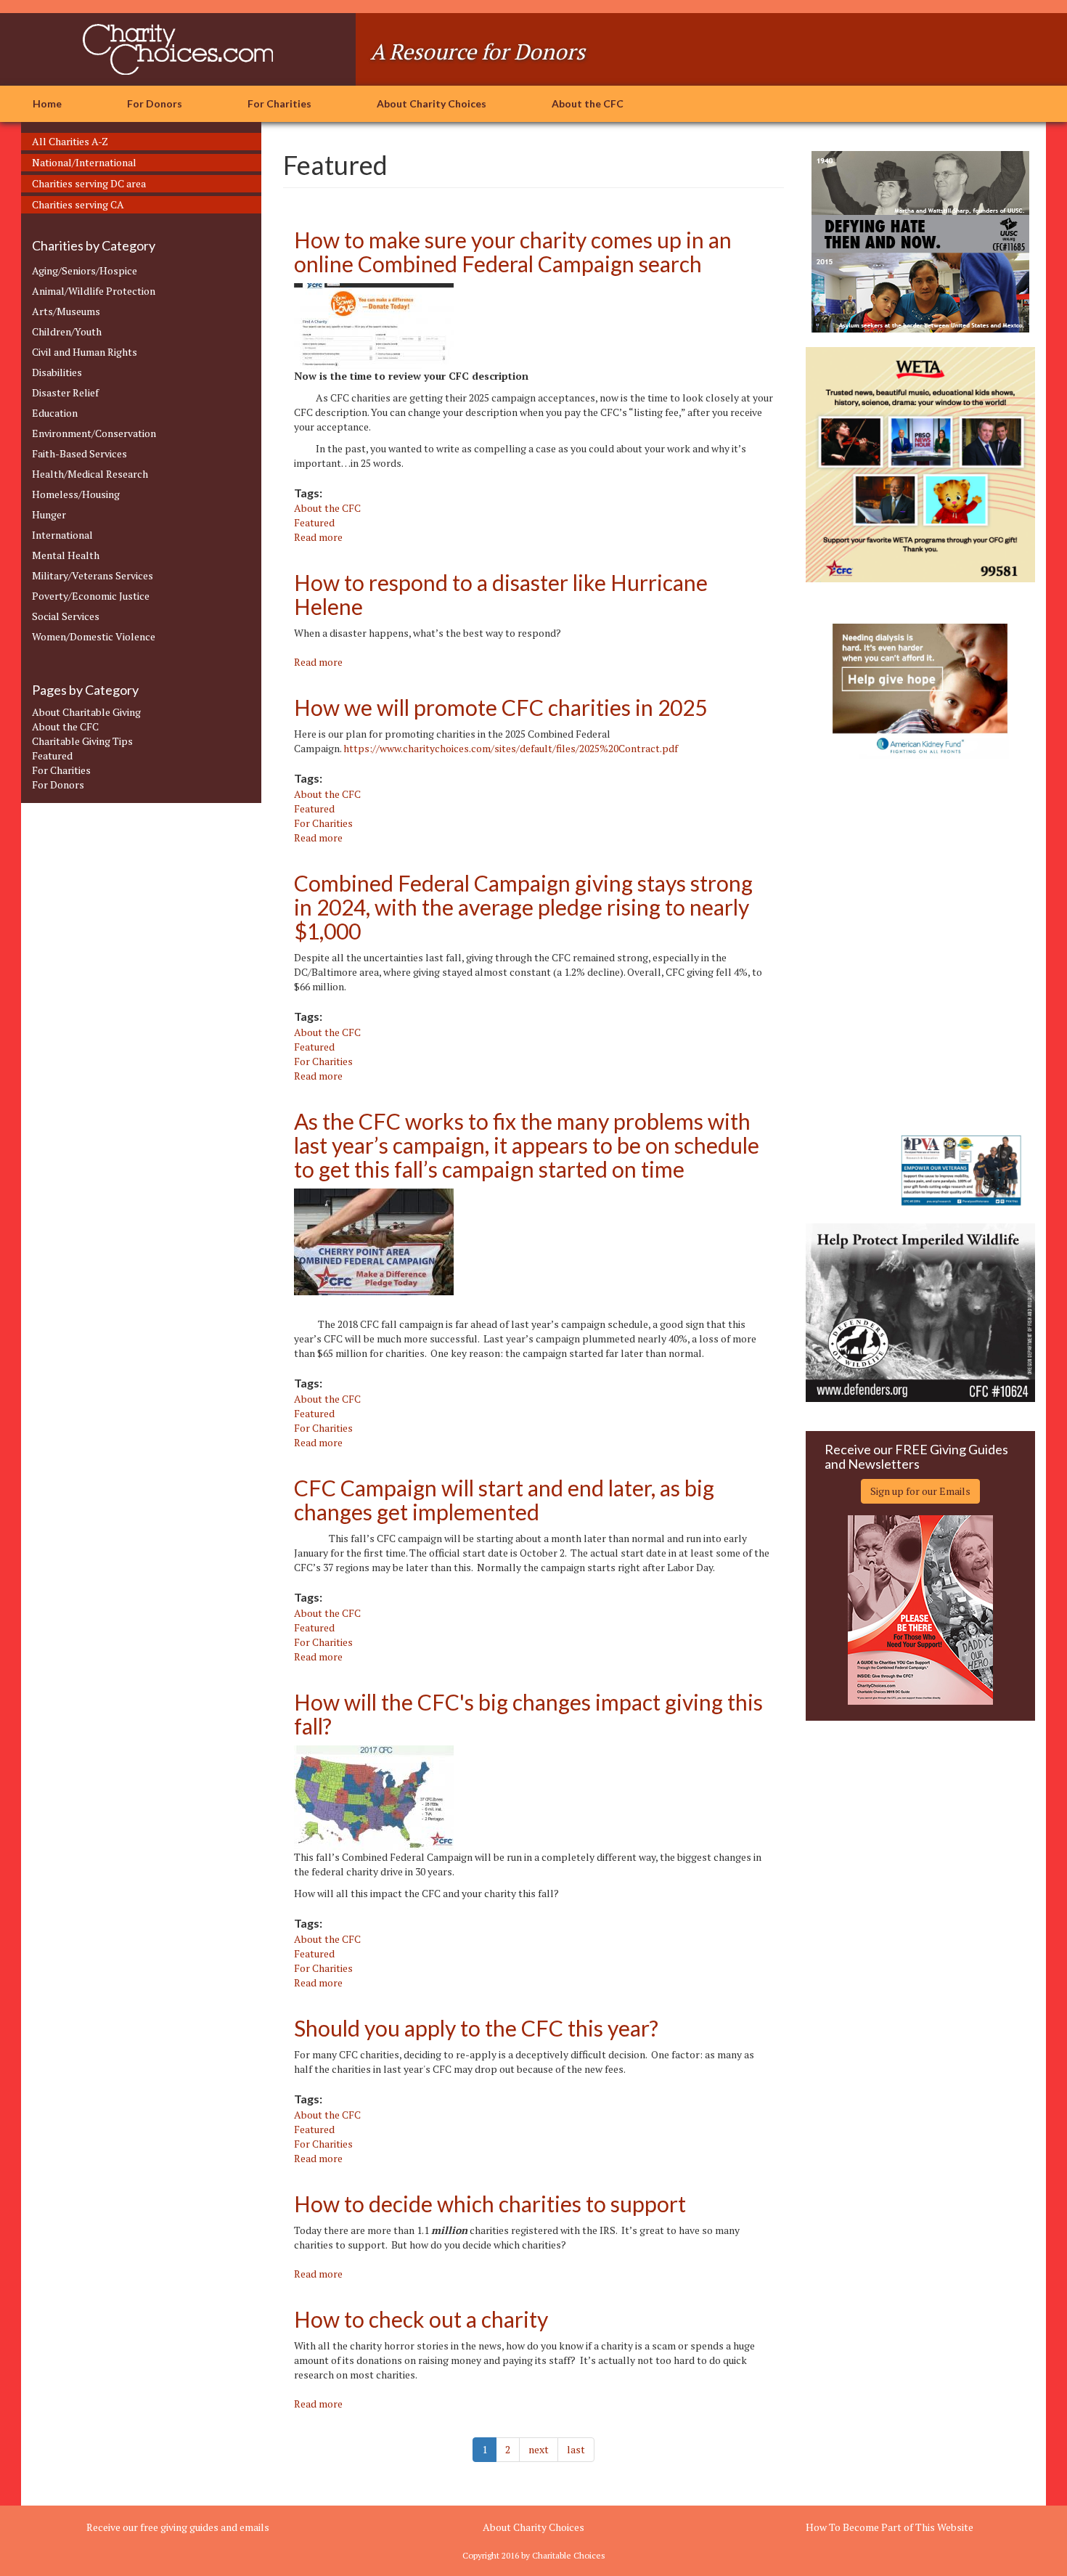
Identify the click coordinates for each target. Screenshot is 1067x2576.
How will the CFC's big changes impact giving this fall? (528, 1714)
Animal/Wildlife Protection (94, 291)
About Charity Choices (432, 103)
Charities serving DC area (89, 183)
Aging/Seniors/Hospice (85, 270)
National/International (84, 162)
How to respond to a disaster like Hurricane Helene (501, 594)
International (62, 535)
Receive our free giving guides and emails (178, 2527)
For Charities (279, 103)
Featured (52, 755)
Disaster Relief (65, 392)
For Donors (155, 103)
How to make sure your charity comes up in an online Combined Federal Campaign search (513, 252)
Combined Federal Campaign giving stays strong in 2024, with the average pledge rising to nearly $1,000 (523, 907)
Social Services (66, 616)
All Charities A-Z (70, 141)
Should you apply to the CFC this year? (476, 2028)
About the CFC (588, 103)
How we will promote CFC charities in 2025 (500, 707)
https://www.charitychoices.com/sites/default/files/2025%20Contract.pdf (511, 748)
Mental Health (66, 555)
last (576, 2449)
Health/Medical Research (90, 474)
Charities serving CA (78, 204)
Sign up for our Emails (920, 1491)
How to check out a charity (421, 2319)
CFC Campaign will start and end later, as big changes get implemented (504, 1500)
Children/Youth (67, 331)
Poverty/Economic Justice (91, 596)
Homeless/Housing (76, 494)
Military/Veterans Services (93, 575)
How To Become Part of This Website (890, 2527)
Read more (318, 537)
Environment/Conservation (94, 433)
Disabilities (57, 372)
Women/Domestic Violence (94, 636)
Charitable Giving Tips (82, 741)
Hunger (49, 514)
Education (55, 413)
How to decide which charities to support (490, 2204)
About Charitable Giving (86, 712)
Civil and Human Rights (85, 352)
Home (47, 103)
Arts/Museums (66, 311)
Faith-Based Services (79, 453)
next (539, 2449)
